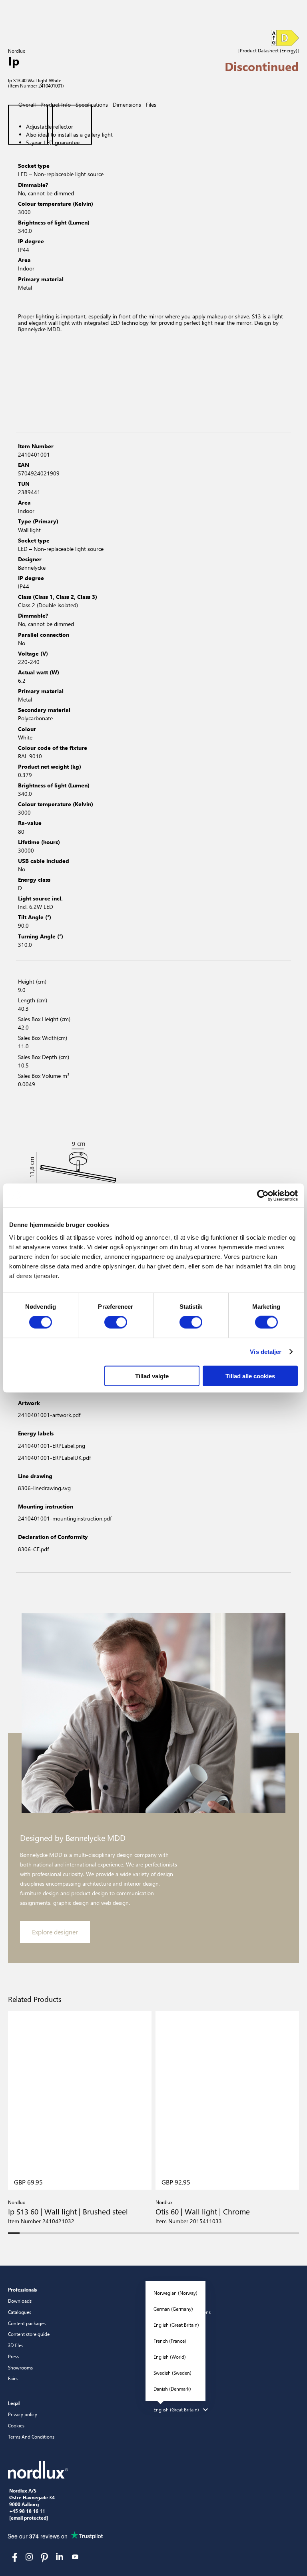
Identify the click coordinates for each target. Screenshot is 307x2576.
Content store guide (29, 2334)
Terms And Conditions (31, 2437)
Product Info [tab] (56, 104)
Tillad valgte (152, 1376)
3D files (16, 2345)
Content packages (27, 2323)
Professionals (22, 2290)
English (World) (170, 2357)
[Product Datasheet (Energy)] (269, 51)
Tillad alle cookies (250, 1376)
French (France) (170, 2341)
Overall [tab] (27, 104)
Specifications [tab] (92, 104)
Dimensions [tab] (127, 104)
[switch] (116, 1322)
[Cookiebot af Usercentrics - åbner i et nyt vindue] (263, 1196)
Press (13, 2356)
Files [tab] (151, 104)
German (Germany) (173, 2309)
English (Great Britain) (176, 2325)
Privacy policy (23, 2414)
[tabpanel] (153, 208)
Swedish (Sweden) (172, 2373)
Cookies (16, 2425)
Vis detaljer (266, 1352)
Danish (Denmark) (172, 2389)
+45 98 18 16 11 (27, 2511)
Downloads (20, 2301)
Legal (14, 2403)
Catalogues (20, 2312)
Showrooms (20, 2367)
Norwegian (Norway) (175, 2293)
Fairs (13, 2378)
